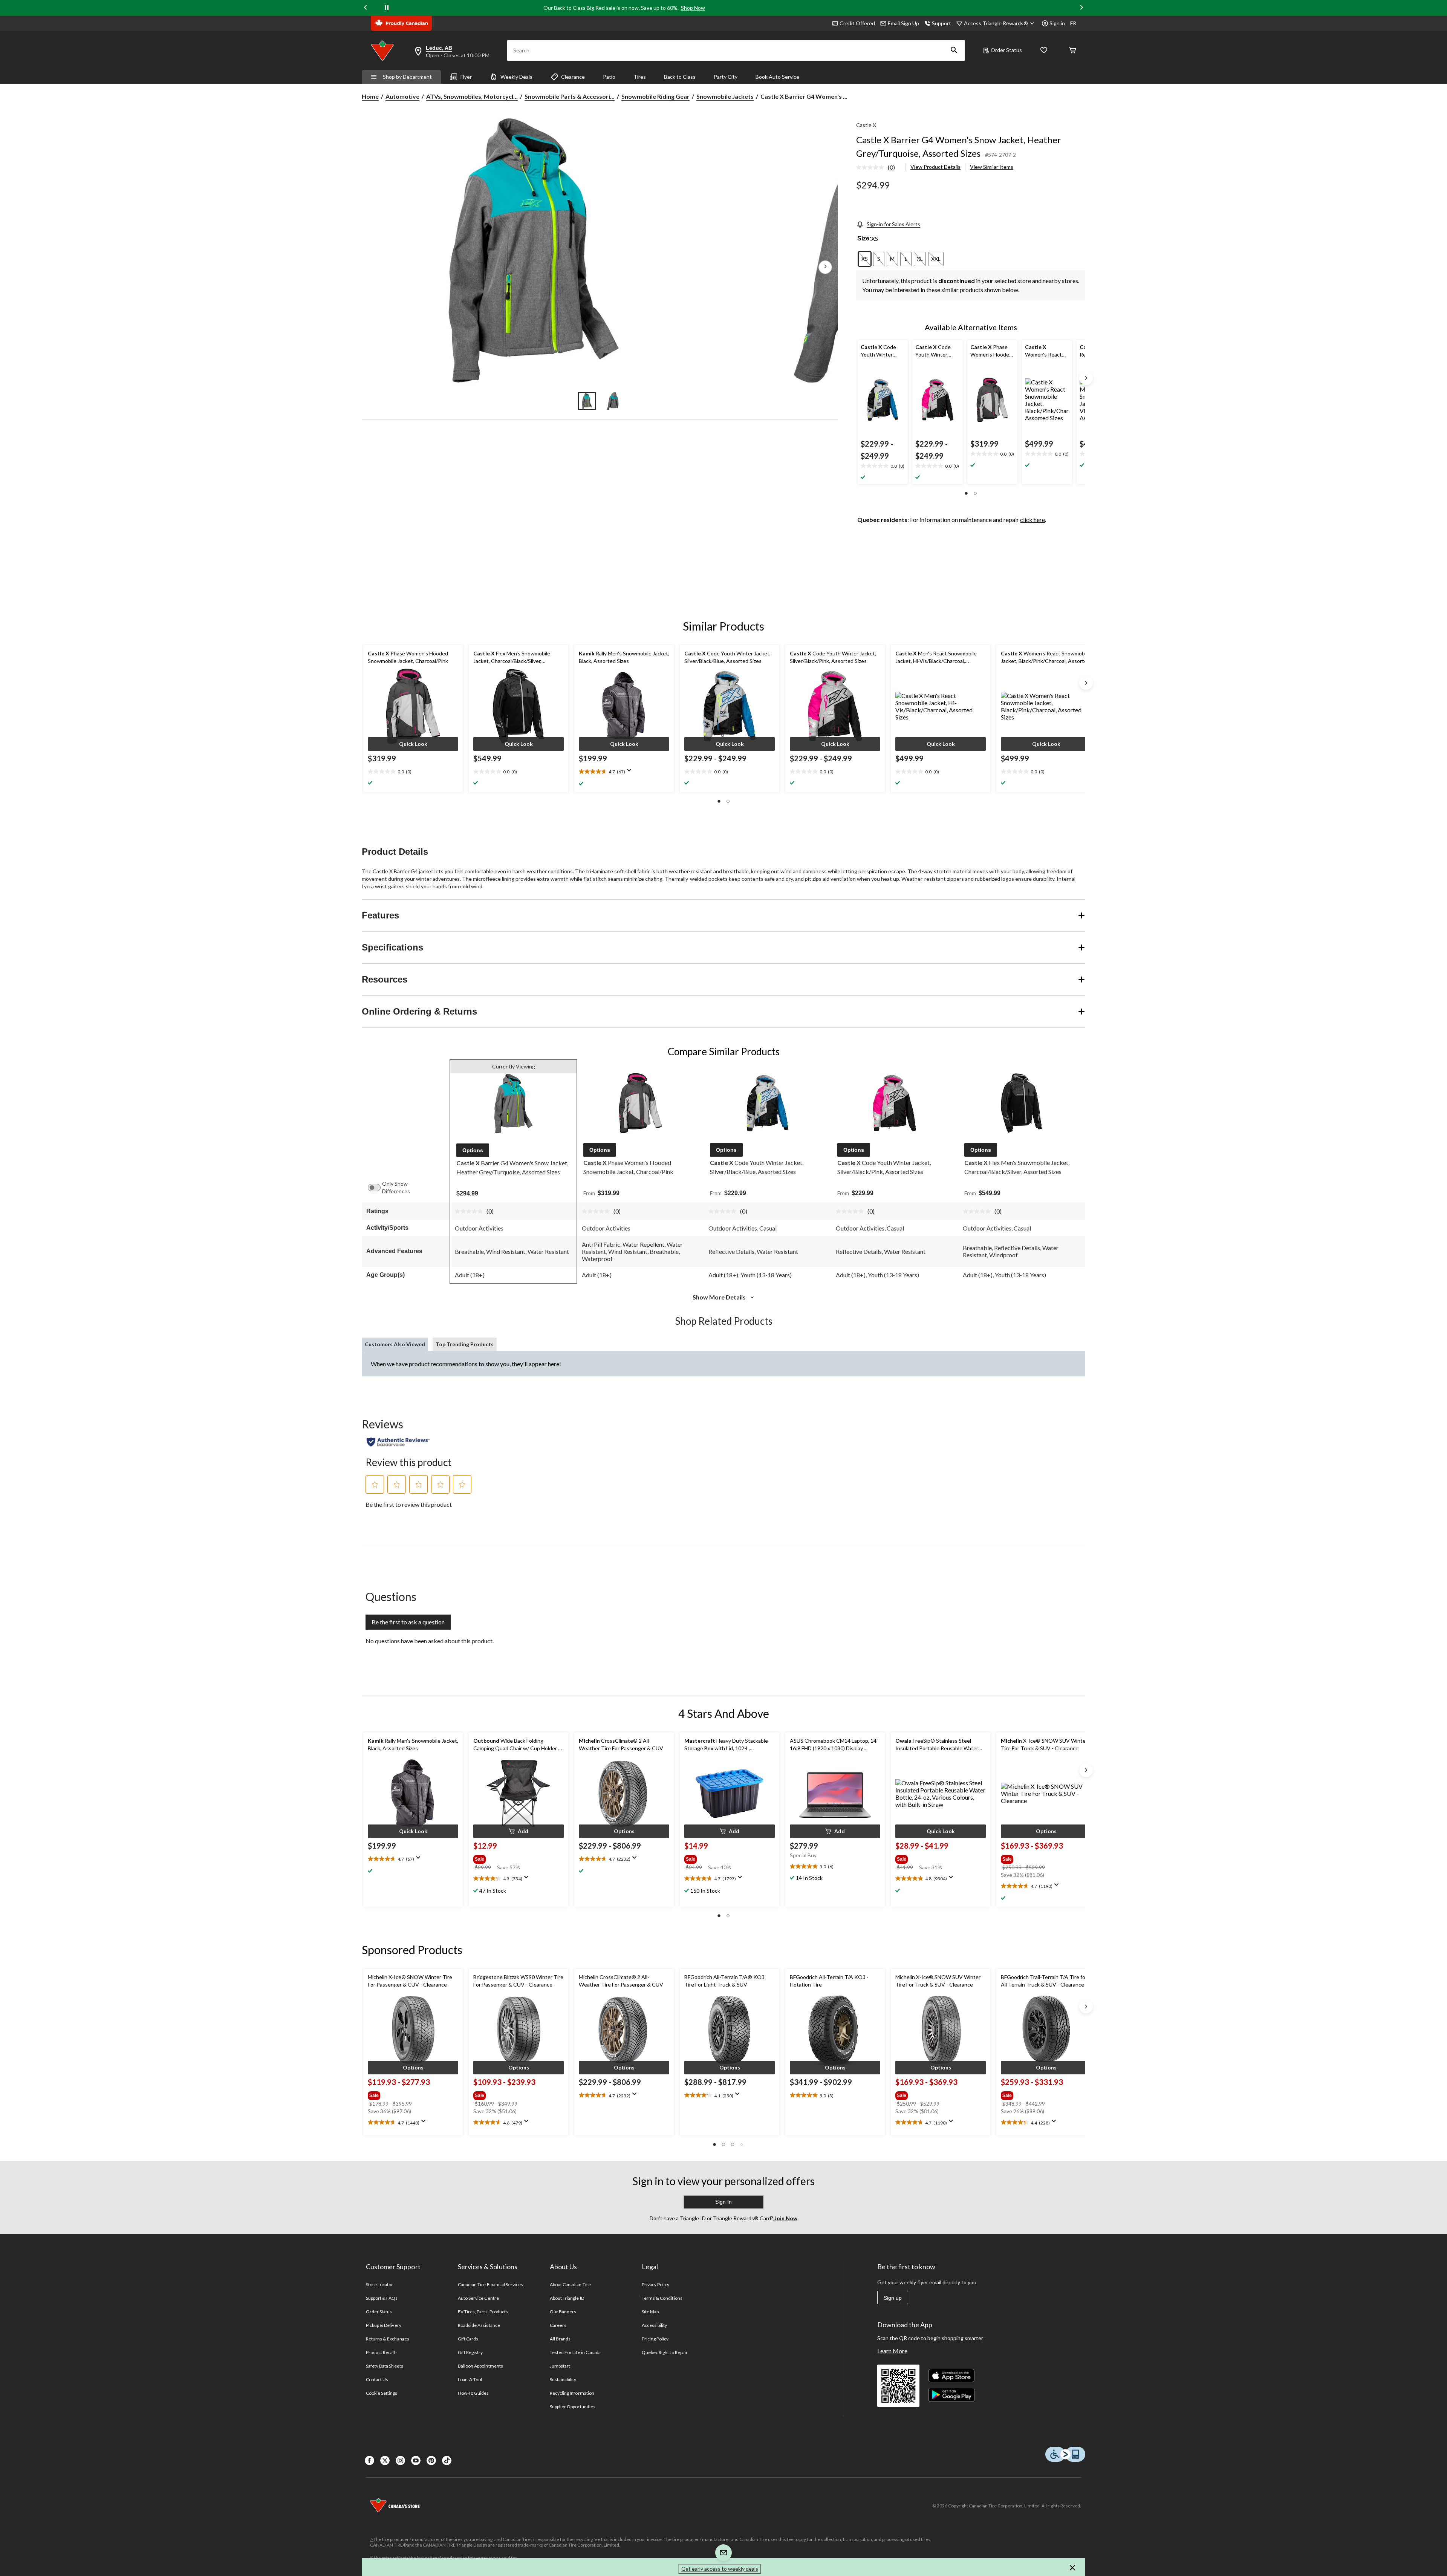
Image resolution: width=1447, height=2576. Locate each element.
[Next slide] (1081, 8)
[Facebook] (369, 2460)
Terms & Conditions (662, 2298)
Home (370, 96)
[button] (954, 51)
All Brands (560, 2339)
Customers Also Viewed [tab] (395, 1344)
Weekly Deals (516, 77)
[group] (509, 1858)
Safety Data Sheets (385, 2366)
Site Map (650, 2312)
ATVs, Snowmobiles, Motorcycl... (472, 96)
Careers (558, 2325)
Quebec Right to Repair (665, 2352)
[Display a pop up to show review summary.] (631, 773)
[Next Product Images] (825, 267)
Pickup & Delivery (384, 2325)
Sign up (893, 2298)
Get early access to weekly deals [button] (720, 2569)
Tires (640, 77)
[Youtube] (416, 2460)
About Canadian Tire (570, 2284)
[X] (385, 2460)
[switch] (378, 1188)
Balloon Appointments (480, 2366)
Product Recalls (382, 2352)
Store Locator (380, 2284)
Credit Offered (857, 23)
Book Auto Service (777, 77)
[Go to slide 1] (587, 401)
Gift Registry (470, 2352)
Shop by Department (407, 77)
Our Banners (563, 2312)
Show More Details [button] (720, 1297)
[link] (879, 168)
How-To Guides (473, 2393)
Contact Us (377, 2379)
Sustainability (563, 2379)
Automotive (402, 96)
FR (1073, 23)
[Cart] (1072, 51)
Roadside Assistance (479, 2325)
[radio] (865, 259)
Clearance (573, 77)
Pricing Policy (655, 2339)
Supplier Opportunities (573, 2407)
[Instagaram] (400, 2460)
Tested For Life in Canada (575, 2352)
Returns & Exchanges (388, 2339)
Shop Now (693, 8)
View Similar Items (992, 167)
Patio (609, 77)
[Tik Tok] (447, 2460)
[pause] (387, 8)
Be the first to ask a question (408, 1622)
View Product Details (935, 167)
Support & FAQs (382, 2298)
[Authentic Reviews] (398, 1442)
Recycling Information (572, 2393)
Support (941, 23)
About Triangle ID (567, 2298)
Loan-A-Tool (470, 2379)
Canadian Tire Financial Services (490, 2284)
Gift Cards (468, 2339)
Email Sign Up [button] (903, 23)
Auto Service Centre (478, 2298)
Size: (864, 238)
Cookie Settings (382, 2393)
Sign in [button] (1057, 23)
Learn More (892, 2351)
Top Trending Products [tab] (465, 1344)
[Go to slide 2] (613, 401)
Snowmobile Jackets (725, 96)
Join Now (785, 2218)
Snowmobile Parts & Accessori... (570, 96)
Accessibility (655, 2325)
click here (1032, 520)
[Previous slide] (366, 8)
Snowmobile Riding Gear (655, 96)
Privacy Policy (656, 2284)
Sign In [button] (723, 2202)
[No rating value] (872, 167)
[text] (883, 466)
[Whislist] (1044, 51)
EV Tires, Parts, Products (483, 2312)
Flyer (466, 77)
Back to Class (680, 77)
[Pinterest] (431, 2460)
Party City (726, 77)
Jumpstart (560, 2366)
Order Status (1006, 50)
